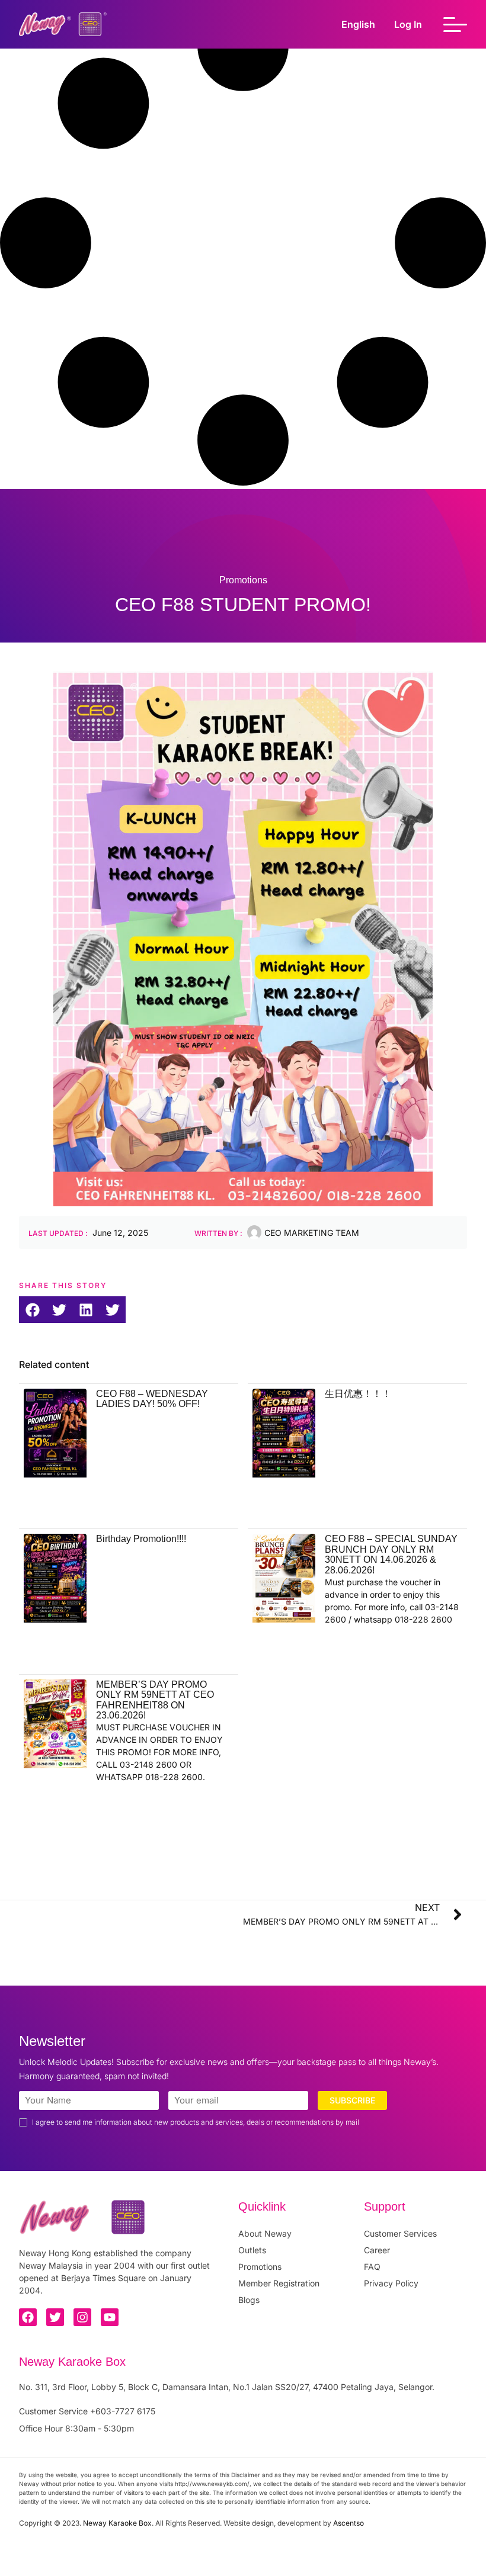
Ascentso (348, 2523)
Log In (408, 24)
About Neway (265, 2233)
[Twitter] (55, 2317)
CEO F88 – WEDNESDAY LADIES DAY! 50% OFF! (152, 1399)
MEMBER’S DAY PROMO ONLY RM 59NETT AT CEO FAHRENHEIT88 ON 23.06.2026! (155, 1700)
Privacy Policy (391, 2283)
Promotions (260, 2267)
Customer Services (400, 2233)
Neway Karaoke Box (117, 2523)
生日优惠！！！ (358, 1394)
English (358, 24)
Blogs (249, 2300)
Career (377, 2250)
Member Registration (279, 2283)
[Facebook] (28, 2317)
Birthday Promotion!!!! (141, 1539)
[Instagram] (82, 2317)
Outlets (252, 2250)
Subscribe (352, 2100)
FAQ (372, 2267)
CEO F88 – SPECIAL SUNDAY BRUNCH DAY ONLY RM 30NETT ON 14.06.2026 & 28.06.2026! (391, 1554)
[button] (32, 1310)
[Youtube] (110, 2317)
